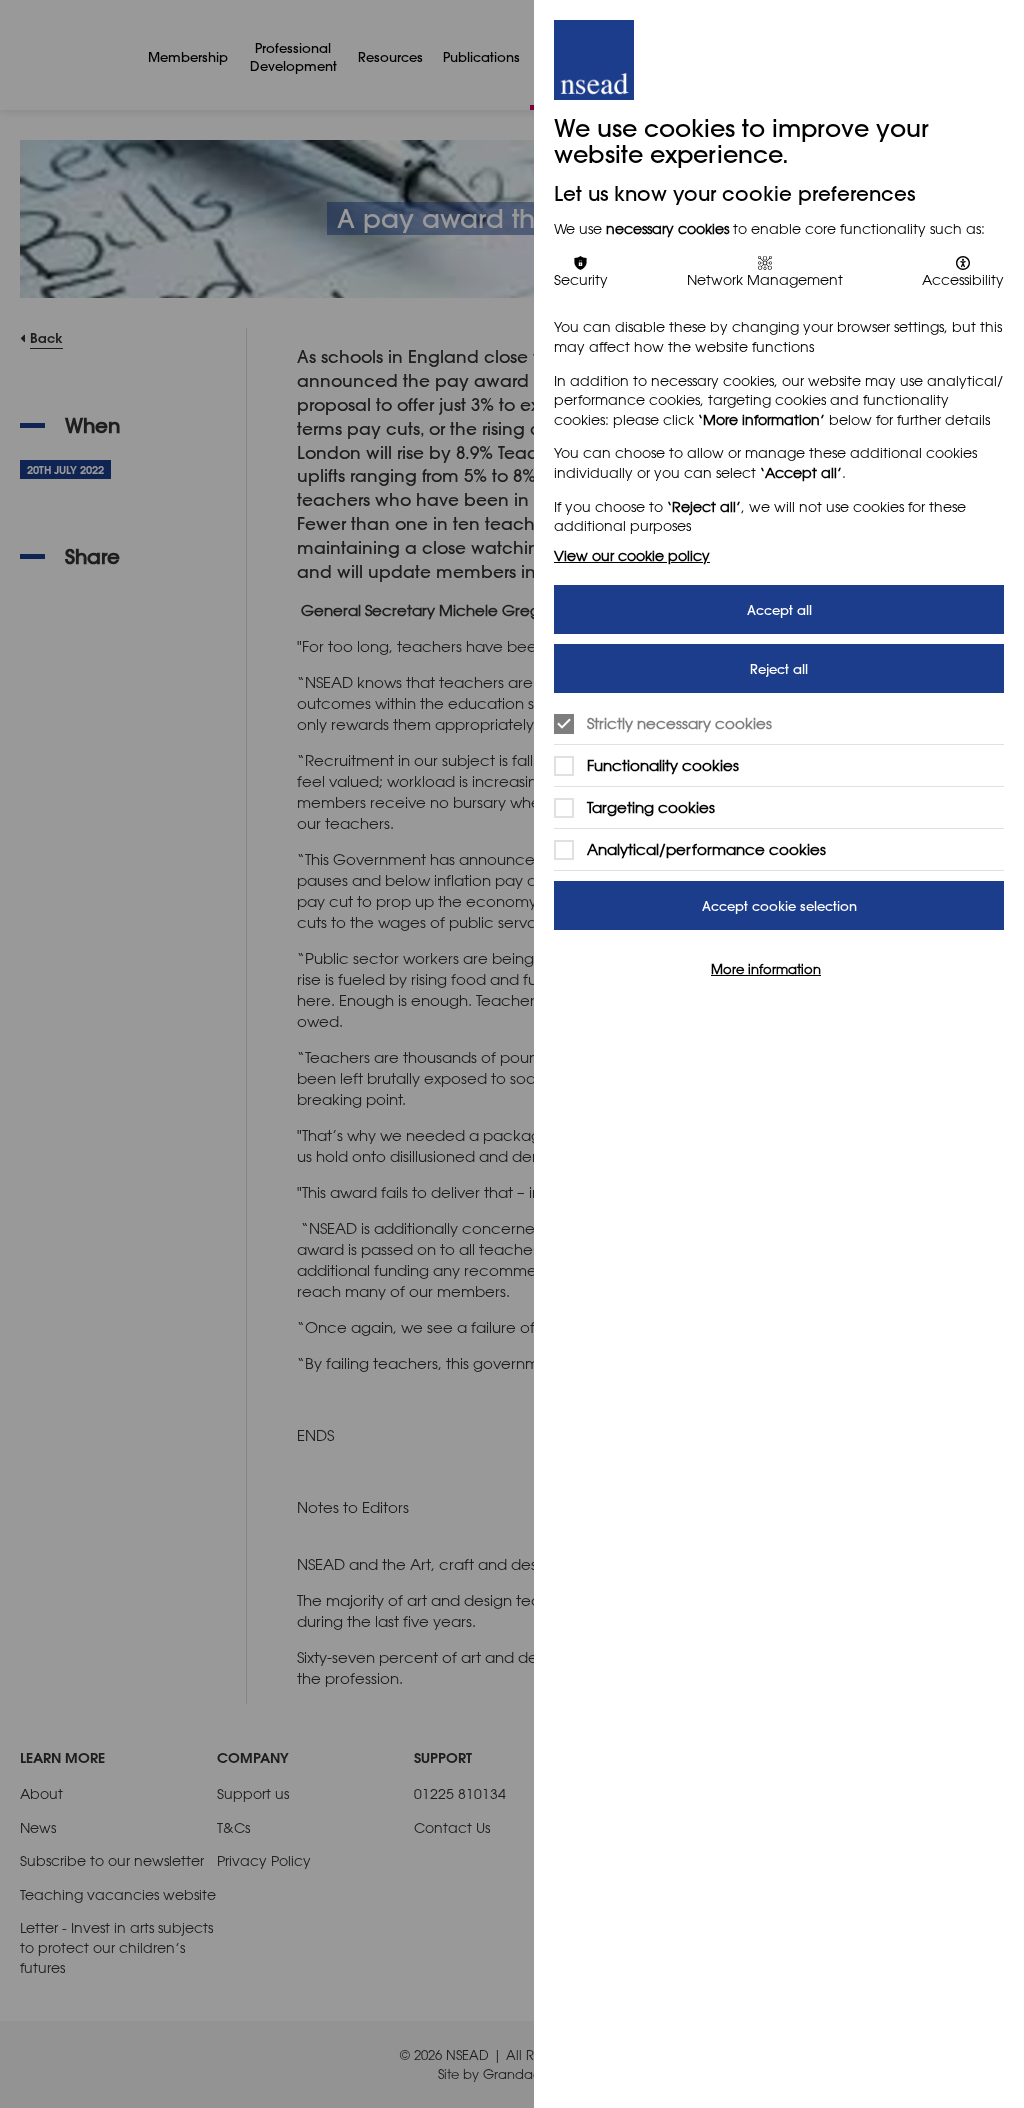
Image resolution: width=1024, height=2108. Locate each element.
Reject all (779, 668)
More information (766, 968)
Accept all (779, 609)
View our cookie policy (632, 555)
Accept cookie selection (779, 905)
